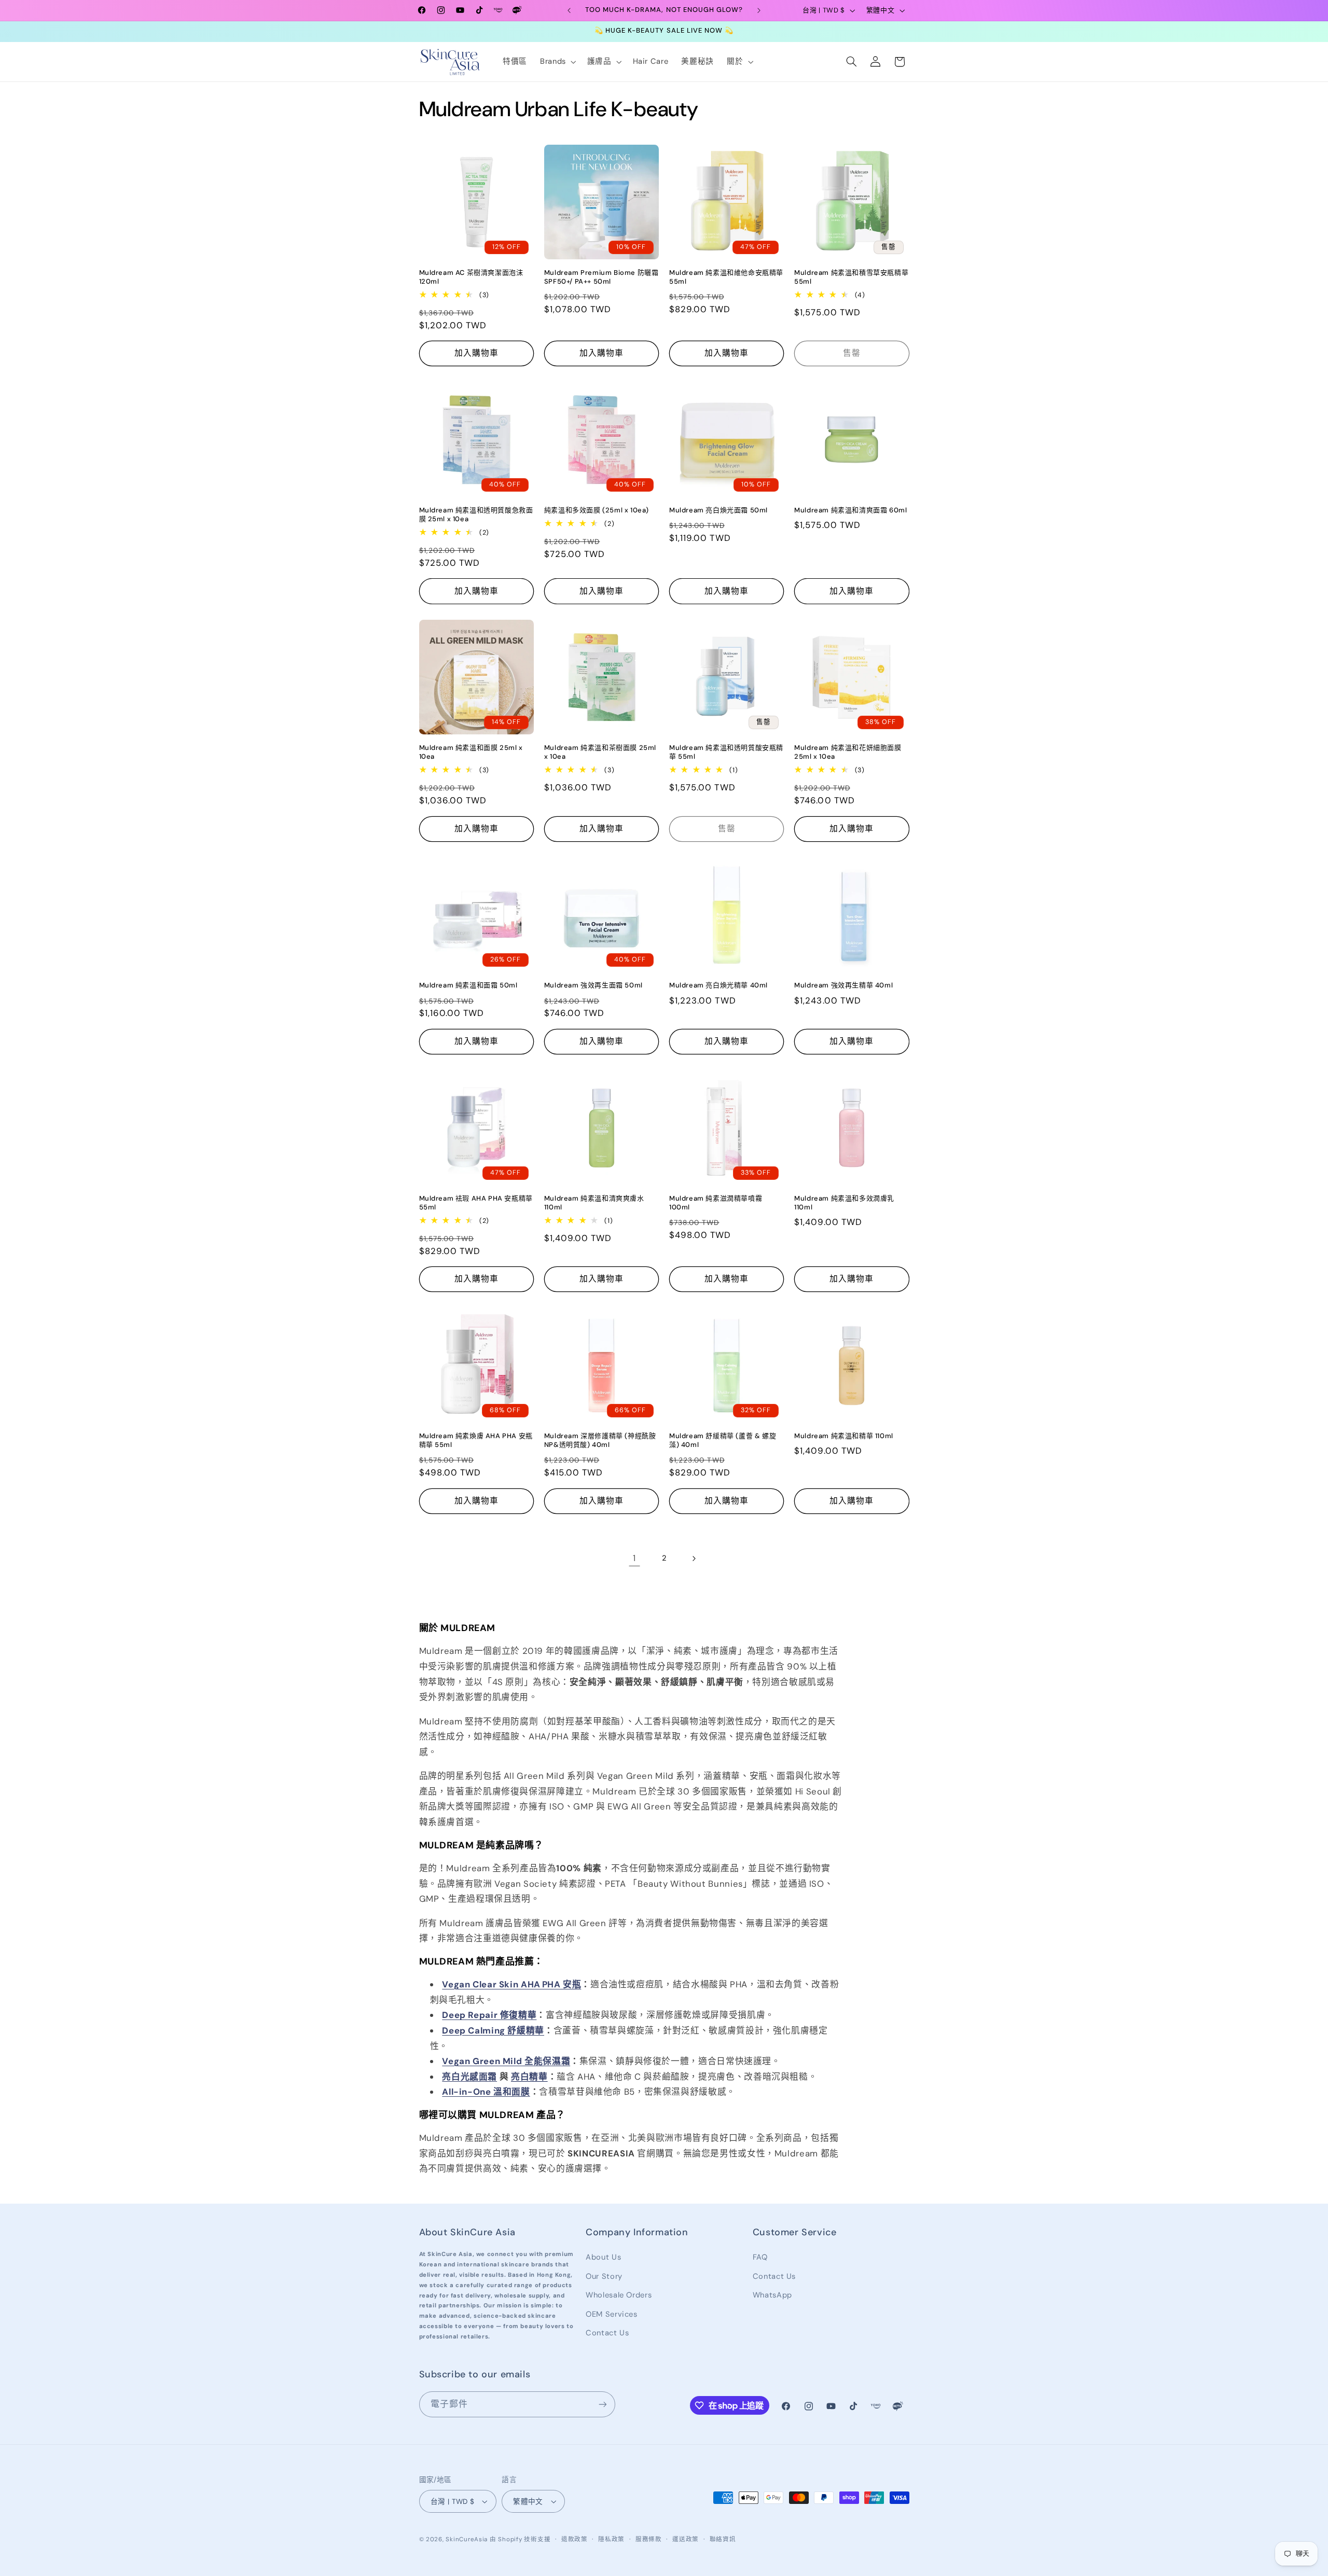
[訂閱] (602, 2404)
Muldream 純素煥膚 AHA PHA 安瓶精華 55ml (476, 1440)
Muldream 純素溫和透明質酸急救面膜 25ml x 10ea (476, 515)
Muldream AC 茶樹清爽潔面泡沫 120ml (471, 277)
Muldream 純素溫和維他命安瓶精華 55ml (726, 277)
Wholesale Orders (619, 2295)
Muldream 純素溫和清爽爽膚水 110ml (594, 1203)
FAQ (760, 2257)
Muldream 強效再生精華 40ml (843, 985)
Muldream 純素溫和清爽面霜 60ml (850, 510)
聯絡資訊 (723, 2539)
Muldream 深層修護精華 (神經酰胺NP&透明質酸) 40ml (600, 1440)
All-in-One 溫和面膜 (486, 2092)
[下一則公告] (759, 10)
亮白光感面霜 (469, 2077)
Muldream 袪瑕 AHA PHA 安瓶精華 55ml (476, 1203)
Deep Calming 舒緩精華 (493, 2030)
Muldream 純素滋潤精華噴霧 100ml (716, 1203)
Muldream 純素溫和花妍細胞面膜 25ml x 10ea (848, 752)
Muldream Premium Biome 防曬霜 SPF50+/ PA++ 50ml (601, 277)
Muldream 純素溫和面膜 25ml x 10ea (471, 752)
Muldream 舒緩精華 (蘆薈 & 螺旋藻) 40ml (723, 1440)
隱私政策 (611, 2539)
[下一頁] (694, 1558)
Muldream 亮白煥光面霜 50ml (718, 510)
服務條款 (649, 2539)
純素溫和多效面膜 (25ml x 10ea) (597, 510)
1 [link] (634, 1558)
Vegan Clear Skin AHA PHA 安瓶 (511, 1984)
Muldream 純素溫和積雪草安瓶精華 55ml (851, 277)
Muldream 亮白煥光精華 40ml (718, 985)
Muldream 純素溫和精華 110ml (844, 1436)
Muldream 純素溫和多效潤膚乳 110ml (844, 1203)
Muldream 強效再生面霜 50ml (593, 985)
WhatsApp (772, 2295)
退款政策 (575, 2539)
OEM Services (612, 2314)
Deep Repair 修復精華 (489, 2015)
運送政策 (686, 2539)
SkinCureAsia (467, 2539)
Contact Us (607, 2333)
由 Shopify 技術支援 (520, 2539)
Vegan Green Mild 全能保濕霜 (506, 2061)
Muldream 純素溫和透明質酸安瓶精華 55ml (726, 752)
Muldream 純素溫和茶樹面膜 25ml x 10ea (600, 752)
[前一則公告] (569, 10)
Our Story (604, 2276)
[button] (557, 62)
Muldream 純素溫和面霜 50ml (468, 985)
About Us (603, 2257)
